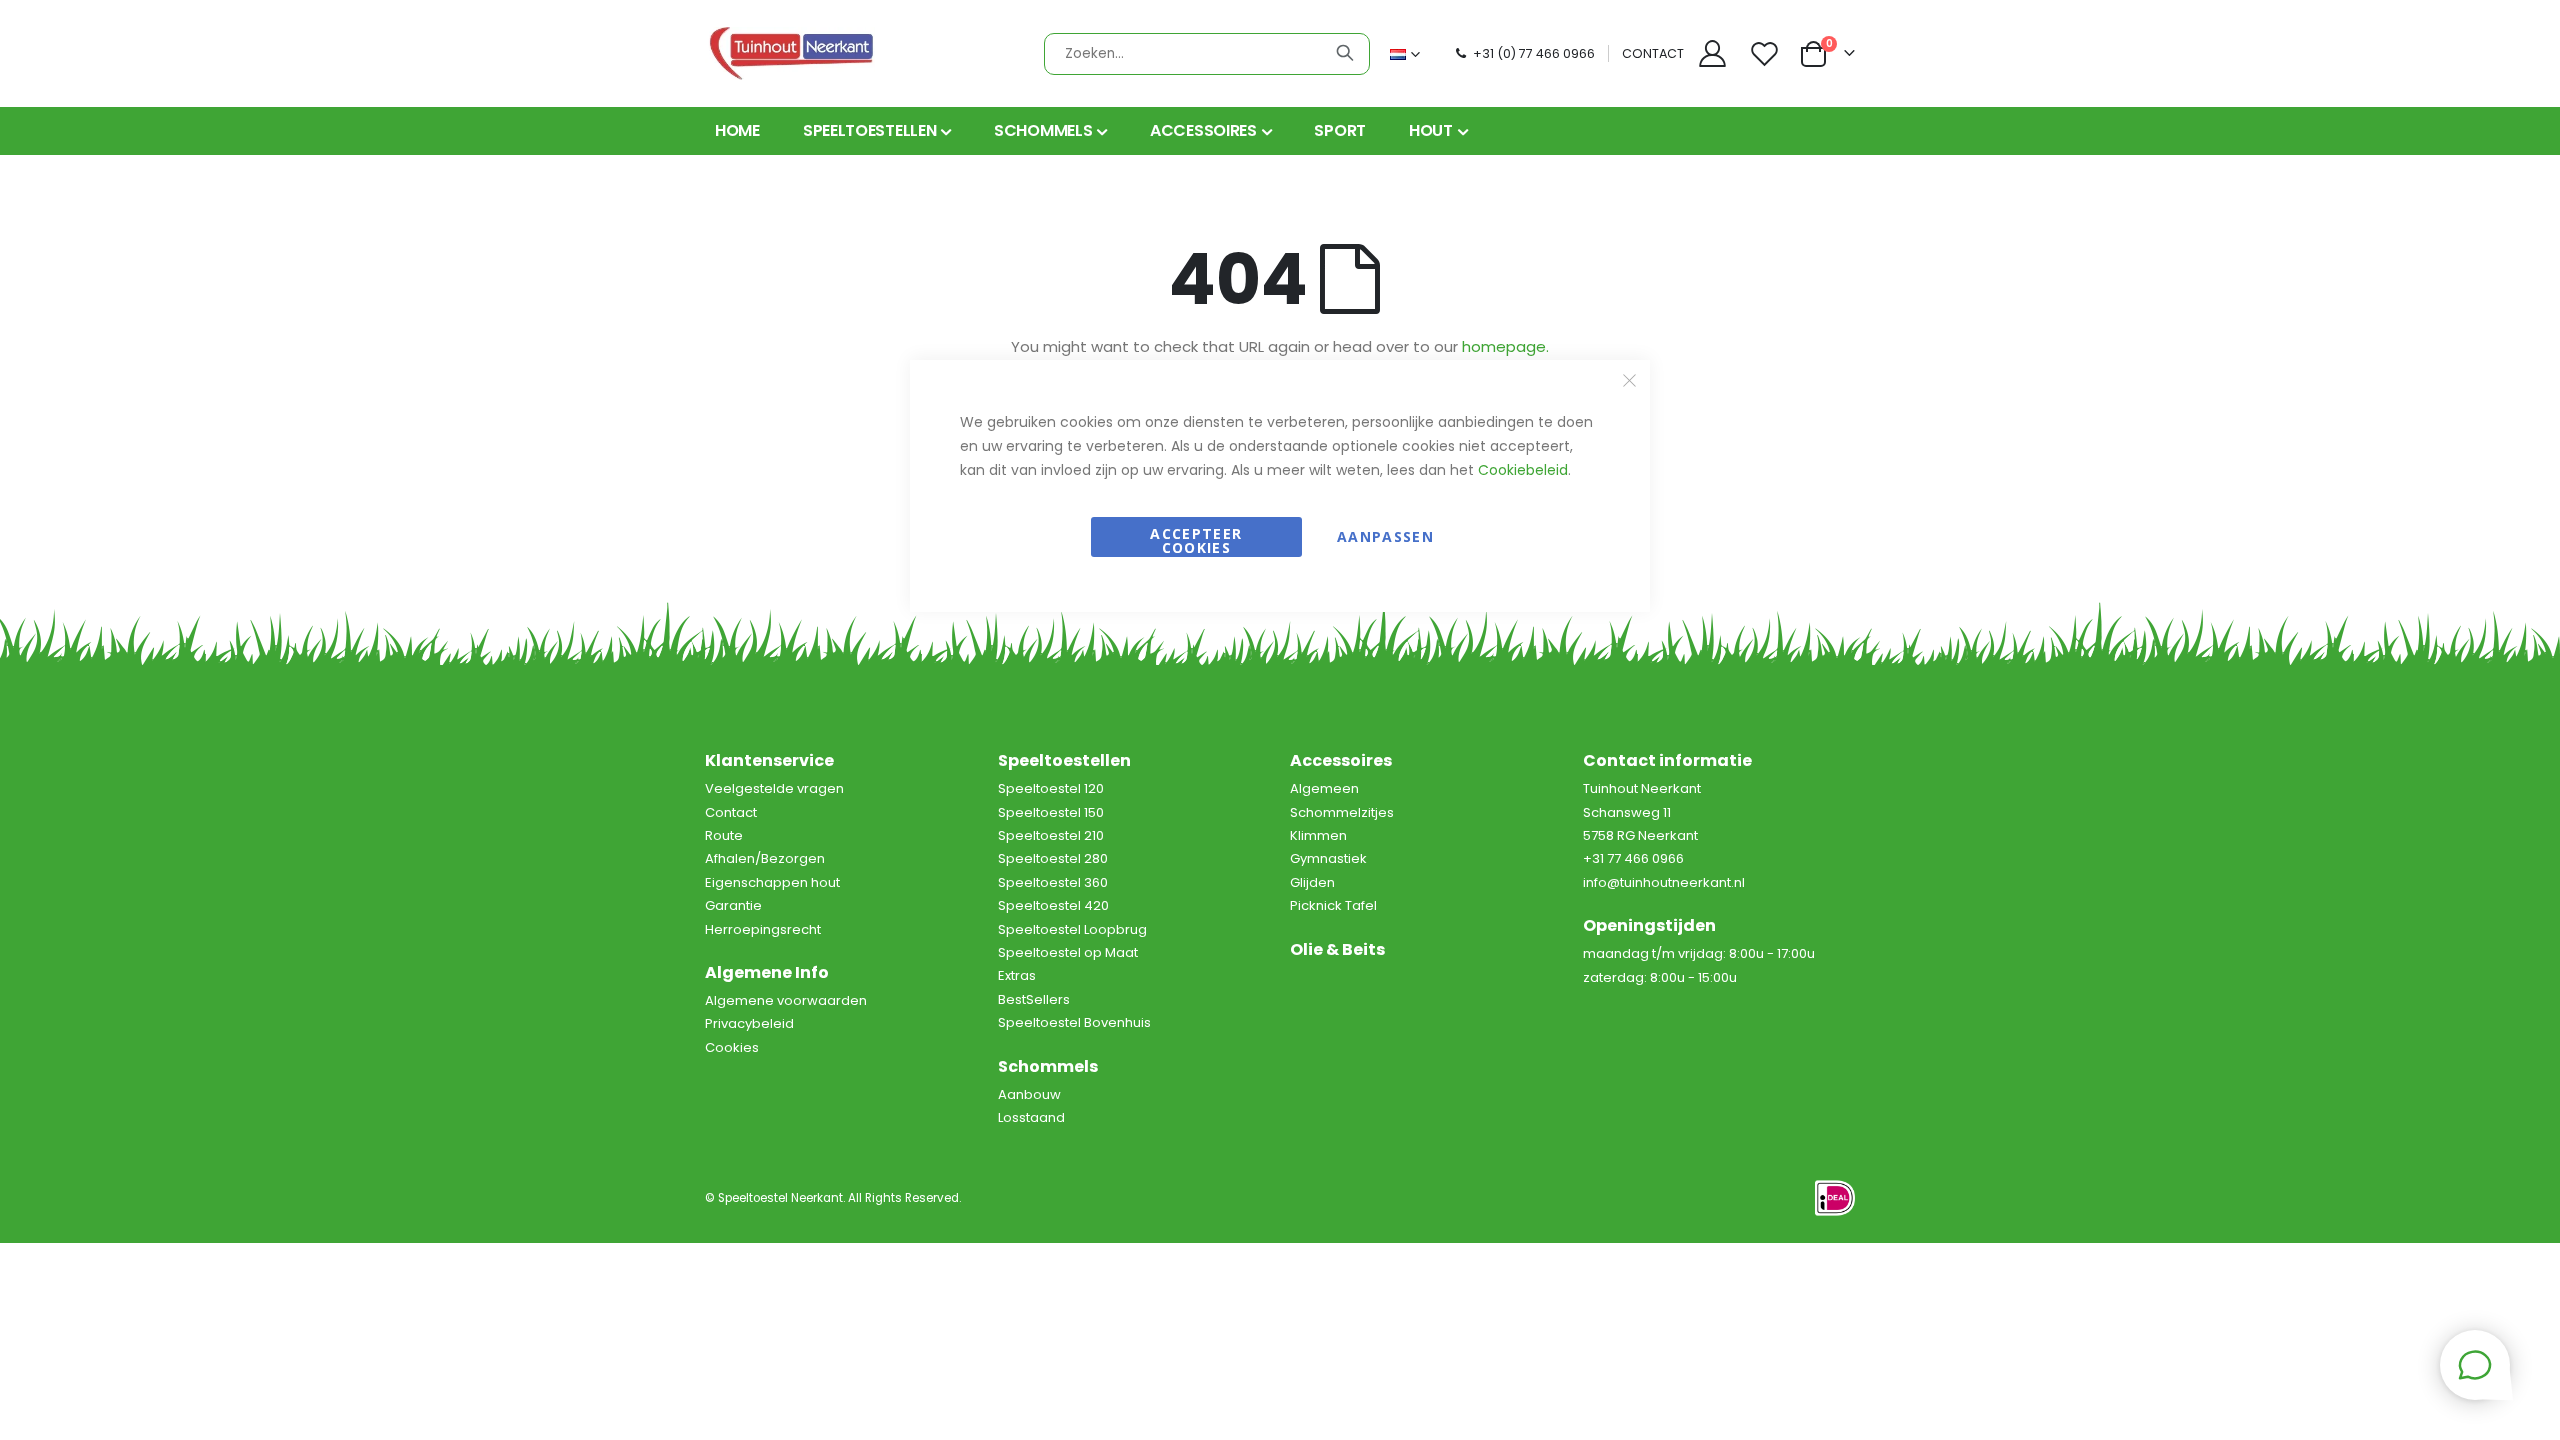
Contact (731, 812)
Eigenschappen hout (772, 882)
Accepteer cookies (1196, 540)
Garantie (733, 905)
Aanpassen (1385, 536)
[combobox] (1207, 54)
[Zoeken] (1345, 53)
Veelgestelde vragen (774, 788)
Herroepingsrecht (763, 929)
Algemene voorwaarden (786, 1000)
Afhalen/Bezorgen (765, 858)
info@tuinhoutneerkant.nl (1664, 882)
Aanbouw (1029, 1094)
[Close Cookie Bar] (1630, 381)
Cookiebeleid (1523, 470)
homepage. (1505, 346)
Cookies (732, 1047)
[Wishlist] (1767, 53)
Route (724, 835)
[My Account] (1712, 53)
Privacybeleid (749, 1023)
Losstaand (1031, 1117)
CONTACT (1653, 53)
